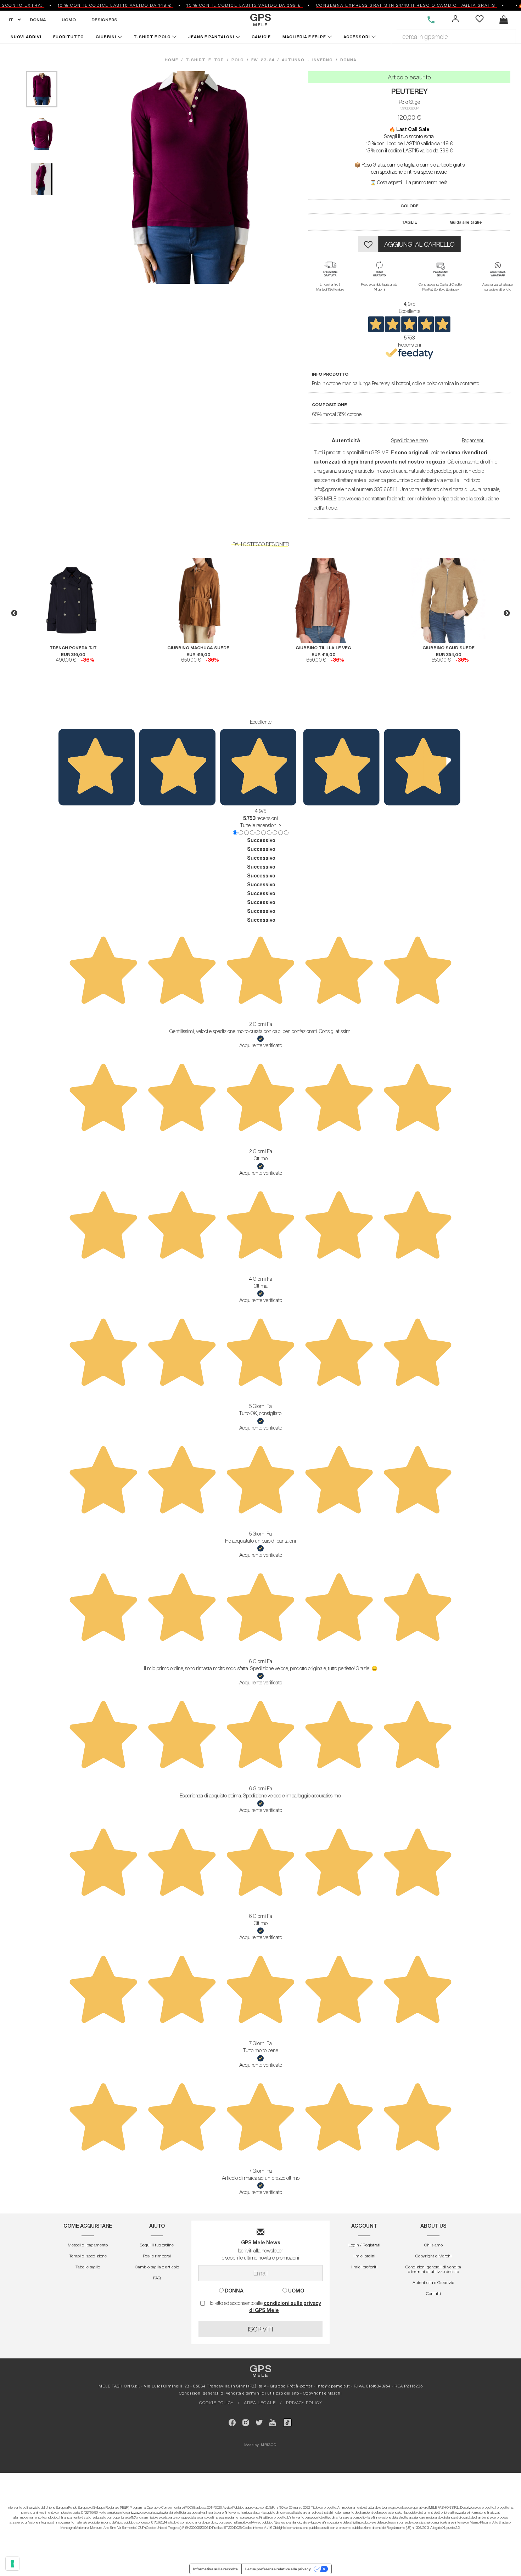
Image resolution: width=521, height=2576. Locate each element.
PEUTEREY (410, 91)
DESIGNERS (104, 20)
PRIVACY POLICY (304, 2403)
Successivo (261, 840)
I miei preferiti (364, 2267)
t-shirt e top (205, 60)
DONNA (38, 20)
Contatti (433, 2293)
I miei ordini (364, 2256)
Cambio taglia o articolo (157, 2267)
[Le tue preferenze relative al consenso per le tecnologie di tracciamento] (12, 2564)
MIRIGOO (269, 2445)
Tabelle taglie (88, 2267)
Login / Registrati (364, 2245)
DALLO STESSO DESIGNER (261, 544)
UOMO (69, 20)
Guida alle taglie (466, 222)
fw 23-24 (263, 60)
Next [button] (507, 613)
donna (348, 60)
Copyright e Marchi (433, 2256)
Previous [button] (14, 613)
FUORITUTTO (69, 37)
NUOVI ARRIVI (26, 37)
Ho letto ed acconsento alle (264, 2307)
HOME (173, 60)
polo (238, 60)
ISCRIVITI (260, 2329)
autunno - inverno (307, 60)
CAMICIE (262, 37)
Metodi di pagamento (88, 2245)
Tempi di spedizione (88, 2256)
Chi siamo (433, 2245)
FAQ (157, 2278)
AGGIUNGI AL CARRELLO (419, 244)
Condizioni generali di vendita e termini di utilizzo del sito (433, 2269)
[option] (73, 610)
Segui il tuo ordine (157, 2245)
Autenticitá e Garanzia (433, 2282)
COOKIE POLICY (216, 2403)
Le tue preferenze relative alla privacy (278, 2569)
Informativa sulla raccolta (215, 2569)
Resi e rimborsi (157, 2256)
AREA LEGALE (260, 2403)
